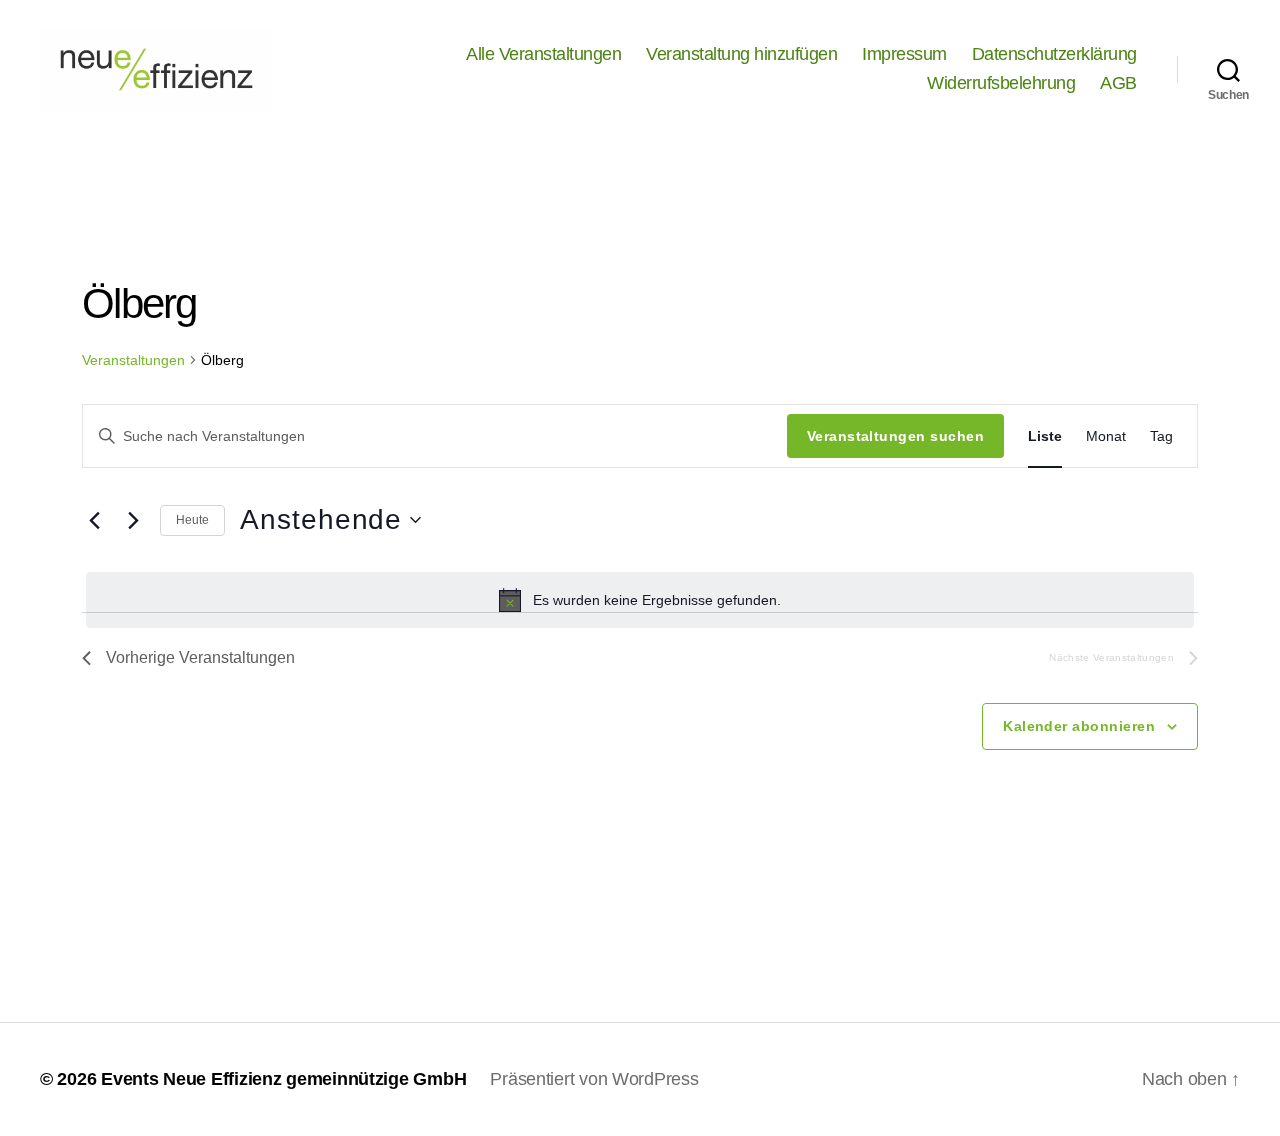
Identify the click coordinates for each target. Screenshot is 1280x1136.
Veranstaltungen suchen (895, 436)
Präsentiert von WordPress (594, 1079)
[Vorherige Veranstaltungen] (94, 520)
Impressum (904, 54)
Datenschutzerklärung (1054, 54)
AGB (1118, 83)
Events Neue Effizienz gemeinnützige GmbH (283, 1079)
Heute (192, 520)
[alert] (640, 600)
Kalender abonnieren (1079, 726)
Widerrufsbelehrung (1001, 83)
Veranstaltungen (133, 360)
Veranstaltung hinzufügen (741, 54)
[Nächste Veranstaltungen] (133, 520)
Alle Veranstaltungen (543, 54)
